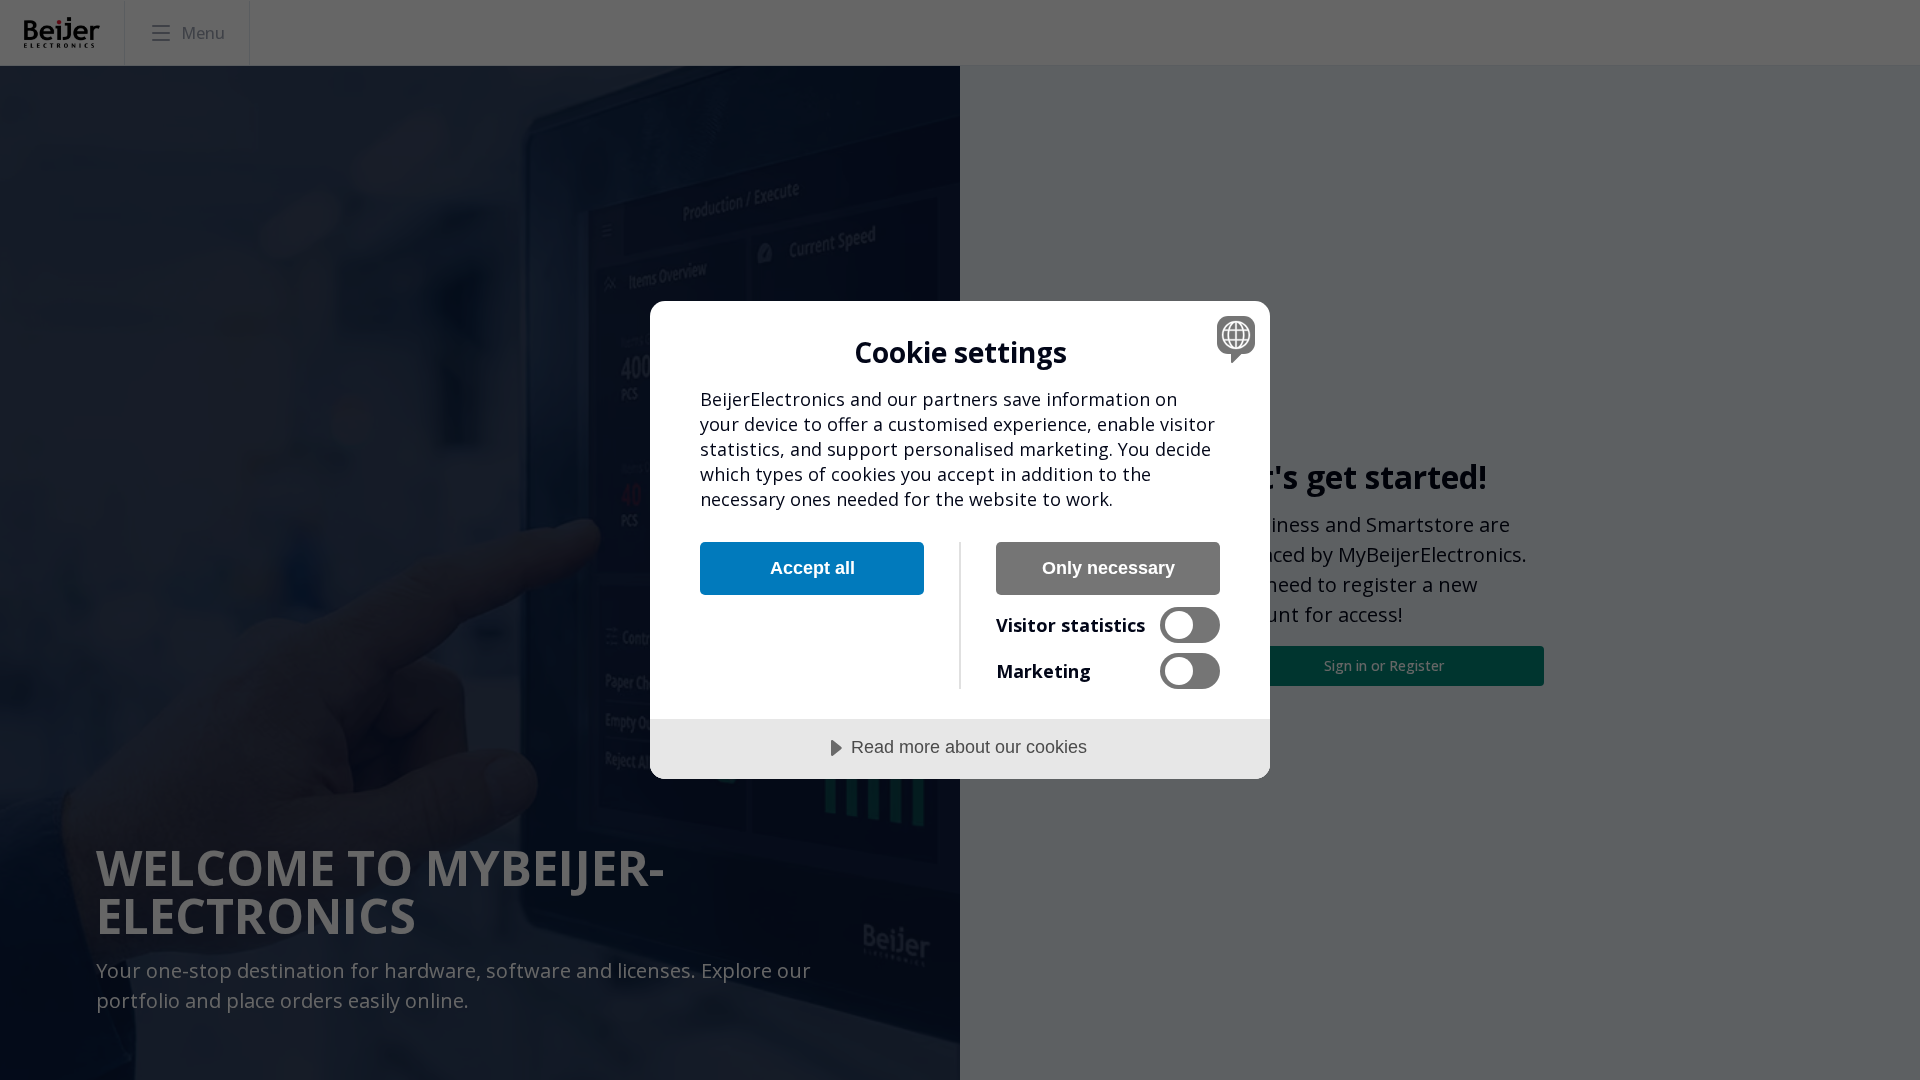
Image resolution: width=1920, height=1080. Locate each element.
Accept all (812, 568)
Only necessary (1108, 568)
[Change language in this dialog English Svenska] (1232, 338)
